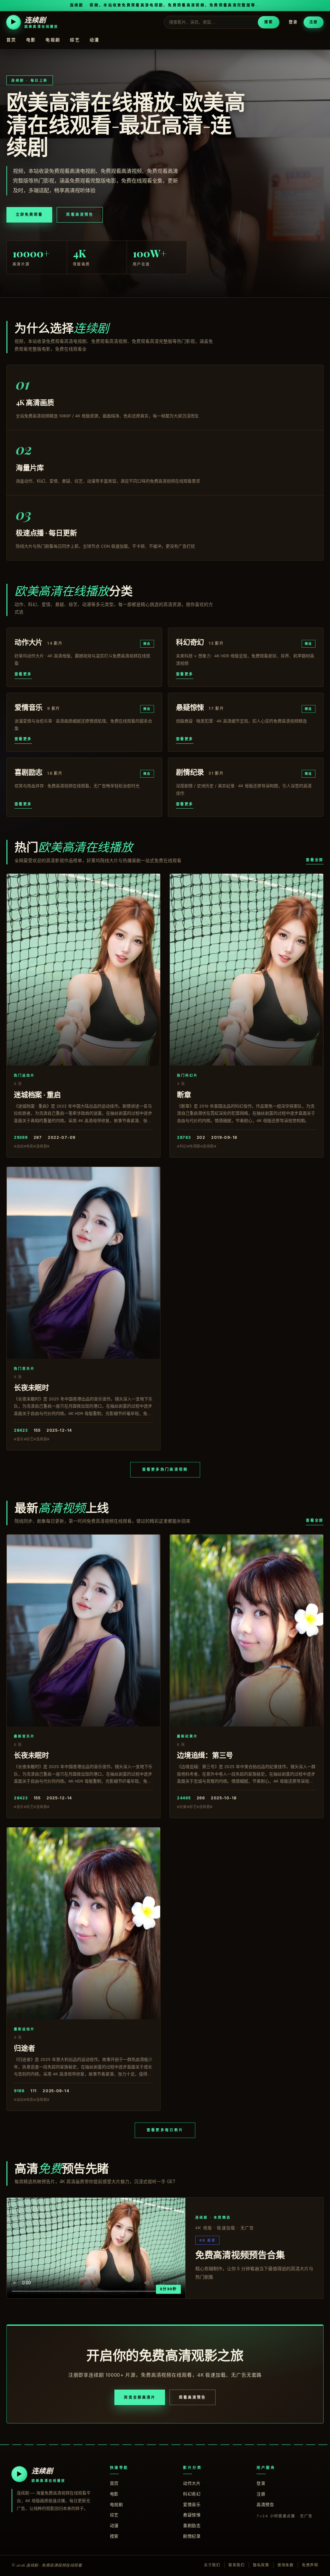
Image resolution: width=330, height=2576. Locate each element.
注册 (314, 22)
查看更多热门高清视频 (165, 1469)
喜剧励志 (192, 2525)
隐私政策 (261, 2565)
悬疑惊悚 (192, 2515)
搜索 (268, 22)
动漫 (95, 40)
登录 (293, 22)
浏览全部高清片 (140, 2397)
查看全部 (315, 860)
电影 (31, 40)
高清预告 (265, 2504)
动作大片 (192, 2483)
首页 (11, 40)
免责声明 (310, 2565)
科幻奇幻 (192, 2494)
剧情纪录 (192, 2536)
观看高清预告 (80, 214)
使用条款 (286, 2565)
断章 (184, 1094)
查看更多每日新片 (165, 2130)
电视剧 (53, 40)
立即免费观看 (29, 214)
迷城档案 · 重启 (37, 1094)
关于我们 (212, 2565)
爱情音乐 (192, 2504)
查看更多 (23, 674)
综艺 (75, 40)
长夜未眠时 (31, 1387)
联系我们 (237, 2565)
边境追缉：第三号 (205, 1755)
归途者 (24, 2048)
